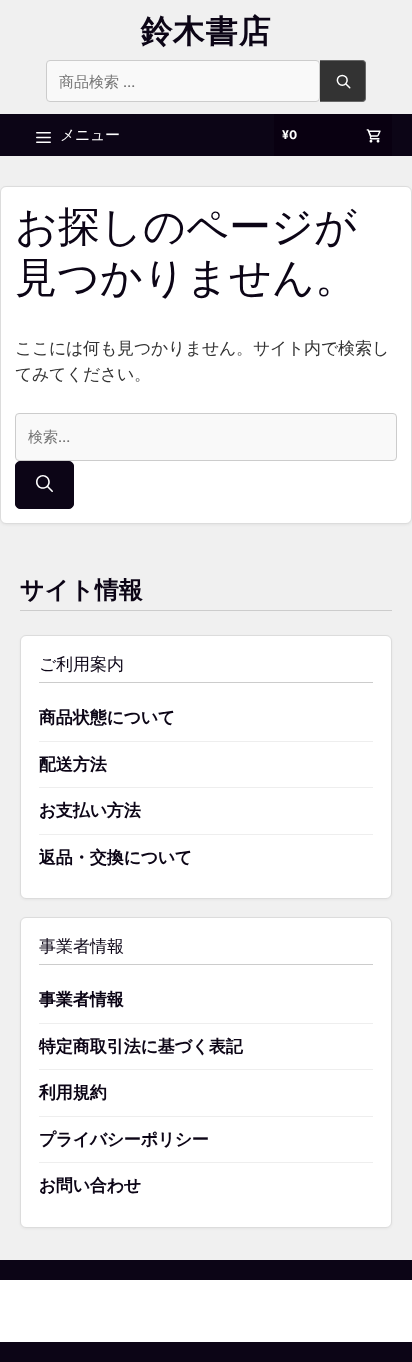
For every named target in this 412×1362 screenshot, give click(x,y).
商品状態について (107, 717)
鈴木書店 (206, 30)
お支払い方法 (90, 810)
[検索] (44, 485)
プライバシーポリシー (124, 1139)
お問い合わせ (90, 1185)
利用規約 (73, 1092)
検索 (343, 81)
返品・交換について (115, 857)
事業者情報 (81, 999)
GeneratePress (308, 1310)
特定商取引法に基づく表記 (141, 1046)
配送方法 (73, 764)
